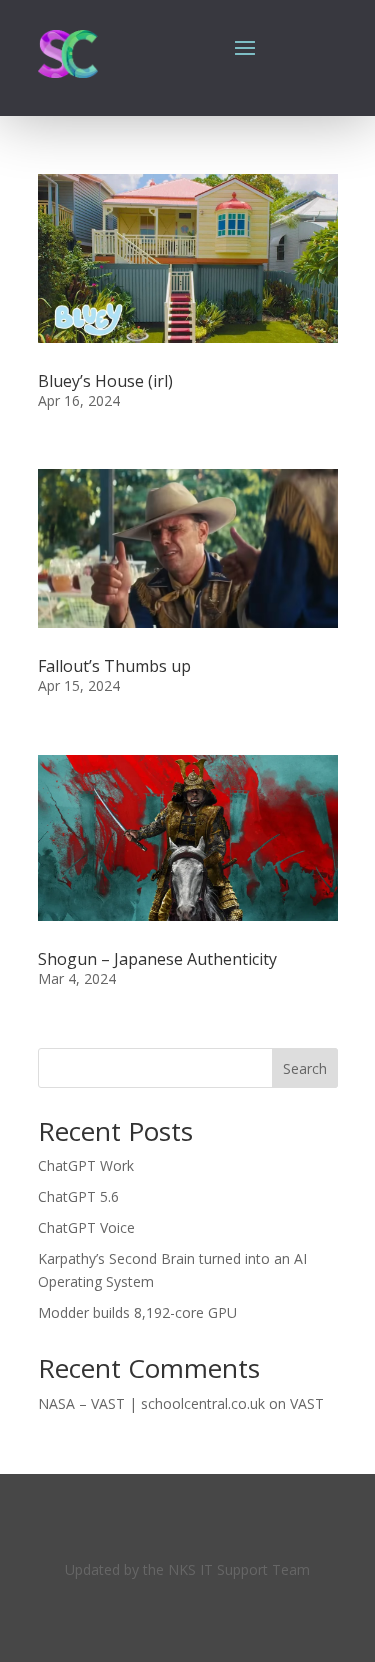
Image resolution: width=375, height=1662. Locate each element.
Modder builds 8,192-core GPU (137, 1312)
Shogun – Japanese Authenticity (157, 959)
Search (305, 1068)
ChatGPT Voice (86, 1227)
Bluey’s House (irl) (105, 381)
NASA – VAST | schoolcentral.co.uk (151, 1403)
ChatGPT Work (86, 1165)
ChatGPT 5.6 (78, 1196)
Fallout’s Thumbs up (114, 666)
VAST (307, 1403)
